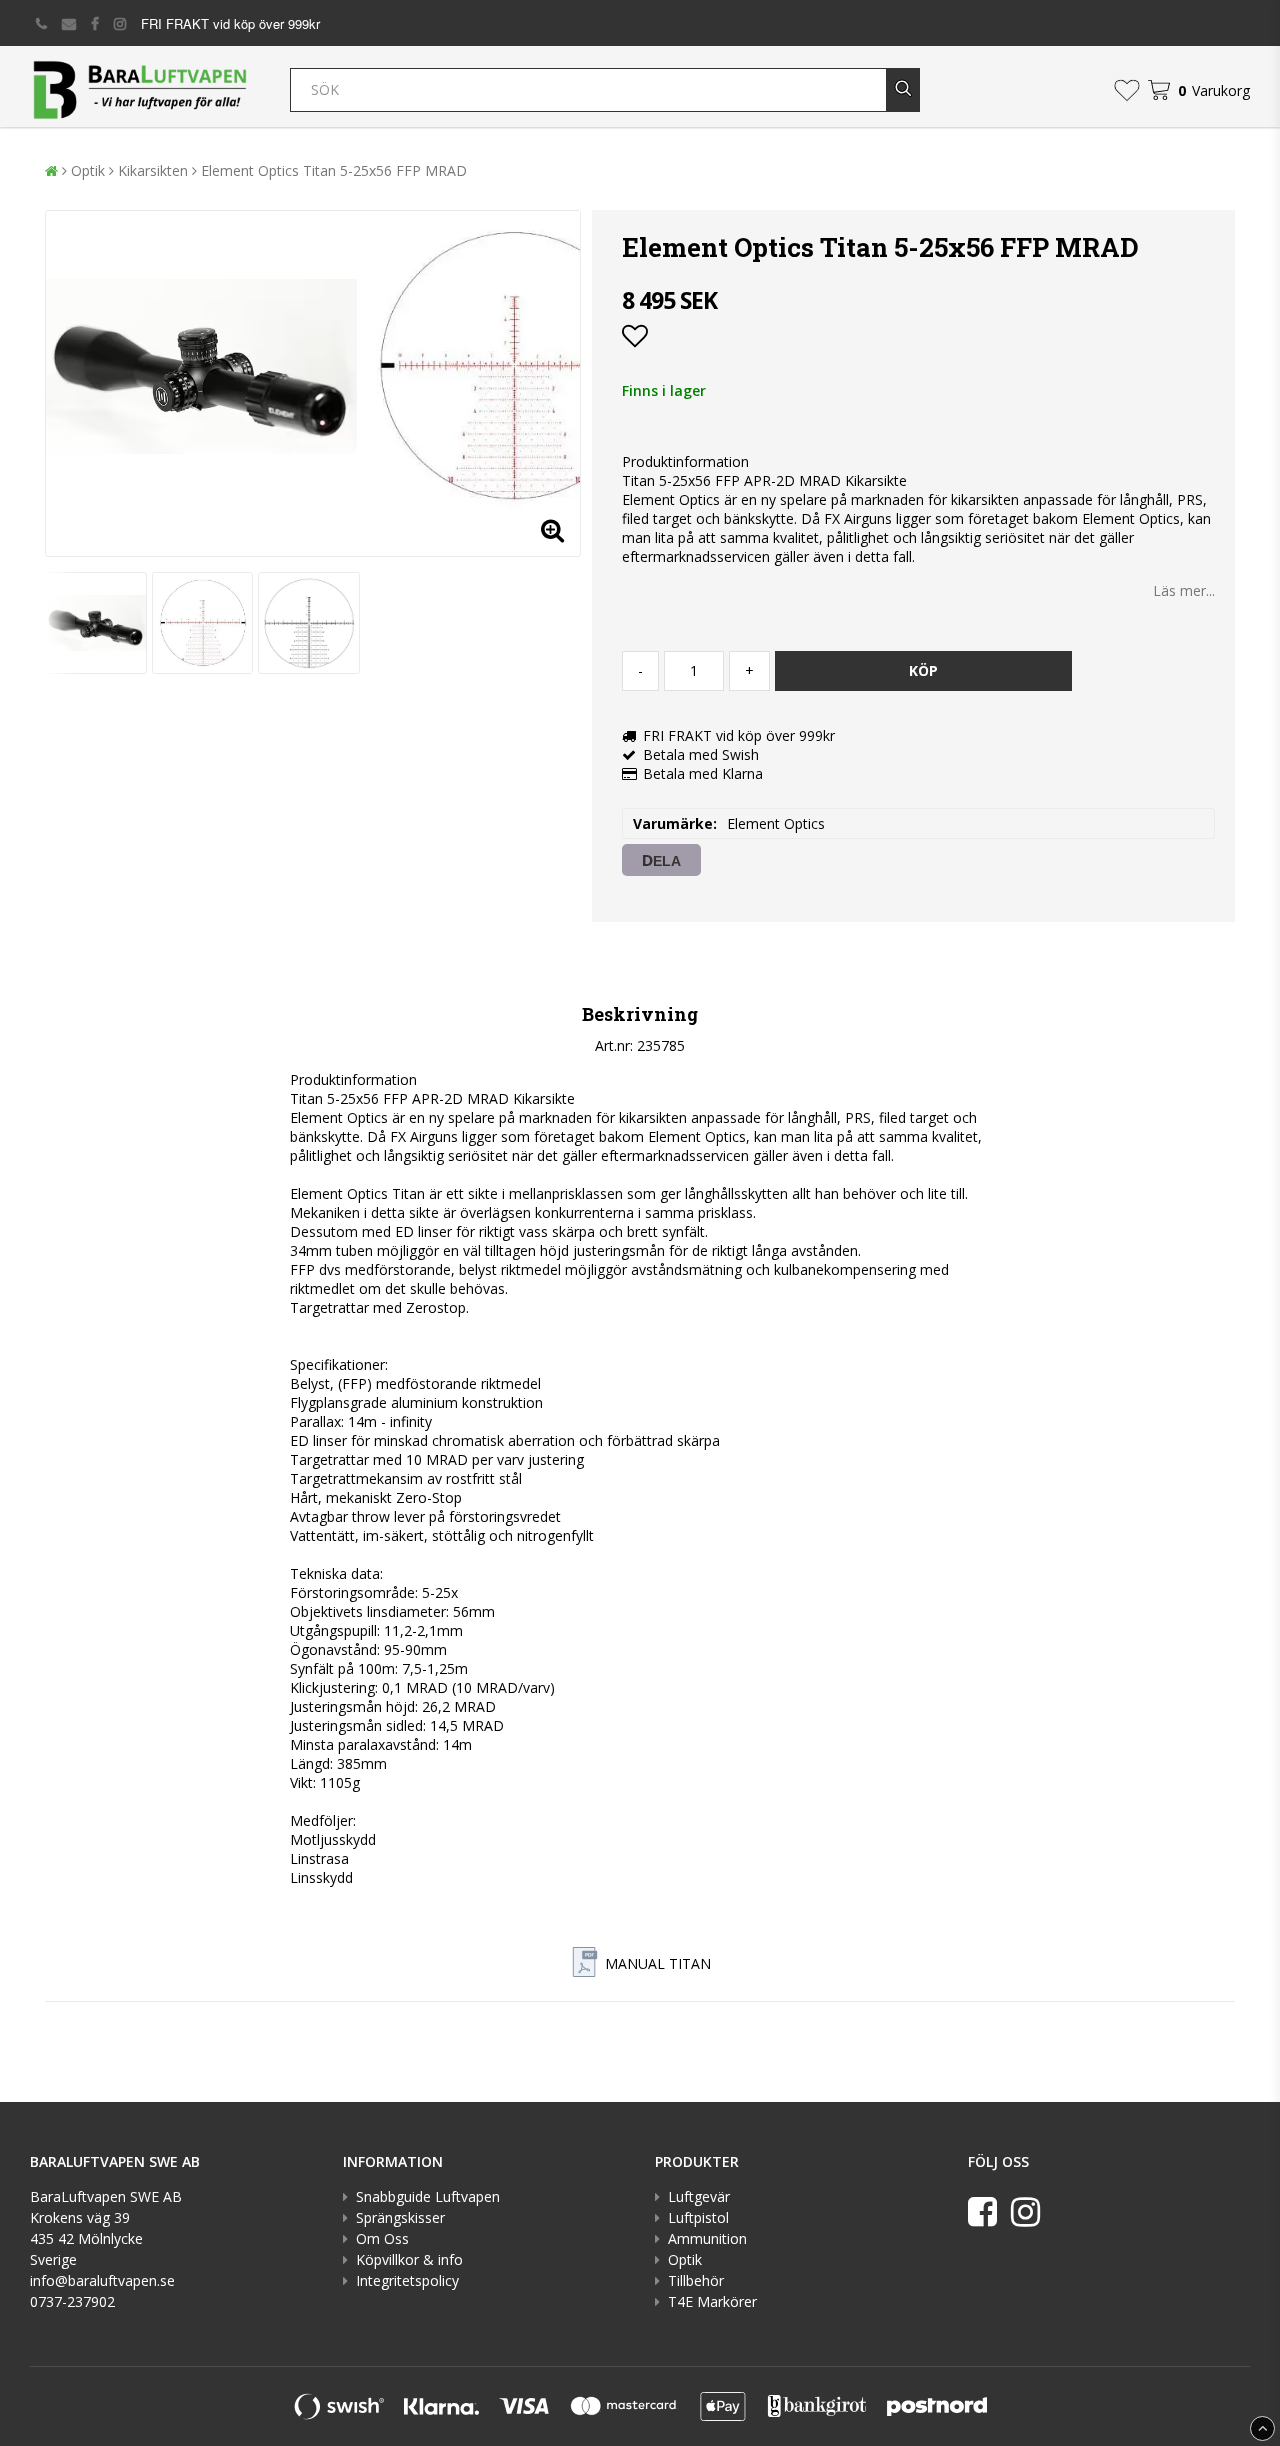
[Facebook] (982, 2211)
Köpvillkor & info (409, 2259)
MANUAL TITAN (658, 1963)
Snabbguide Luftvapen (428, 2196)
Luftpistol (698, 2217)
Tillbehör (696, 2280)
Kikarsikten (153, 170)
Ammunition (707, 2238)
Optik (88, 170)
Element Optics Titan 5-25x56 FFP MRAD (334, 170)
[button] (1127, 90)
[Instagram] (1025, 2211)
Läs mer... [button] (1184, 590)
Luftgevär (699, 2196)
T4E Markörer (712, 2301)
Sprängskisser (400, 2217)
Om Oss (382, 2238)
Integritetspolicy (407, 2280)
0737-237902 (72, 2301)
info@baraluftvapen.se (102, 2280)
